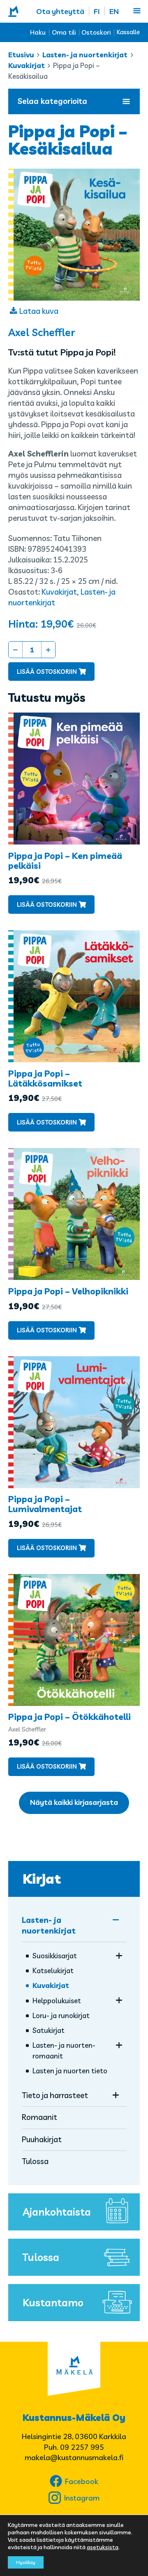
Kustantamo (53, 2302)
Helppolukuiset (57, 2001)
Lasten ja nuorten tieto (70, 2071)
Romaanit (39, 2117)
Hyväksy (26, 2562)
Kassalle (128, 32)
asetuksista (103, 2547)
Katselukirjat (53, 1970)
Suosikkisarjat (55, 1956)
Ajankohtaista (57, 2212)
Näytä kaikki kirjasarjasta (74, 1802)
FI (97, 11)
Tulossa (35, 2161)
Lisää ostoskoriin (47, 672)
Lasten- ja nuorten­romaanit (64, 2050)
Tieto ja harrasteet (55, 2095)
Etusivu (21, 55)
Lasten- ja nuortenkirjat (85, 55)
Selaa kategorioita (52, 101)
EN (114, 11)
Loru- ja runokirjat (61, 2015)
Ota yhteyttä (60, 11)
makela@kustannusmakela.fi (74, 2457)
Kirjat (42, 1879)
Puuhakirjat (42, 2139)
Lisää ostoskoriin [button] (47, 905)
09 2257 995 (82, 2447)
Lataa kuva (39, 311)
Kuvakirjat (27, 65)
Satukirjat (49, 2030)
